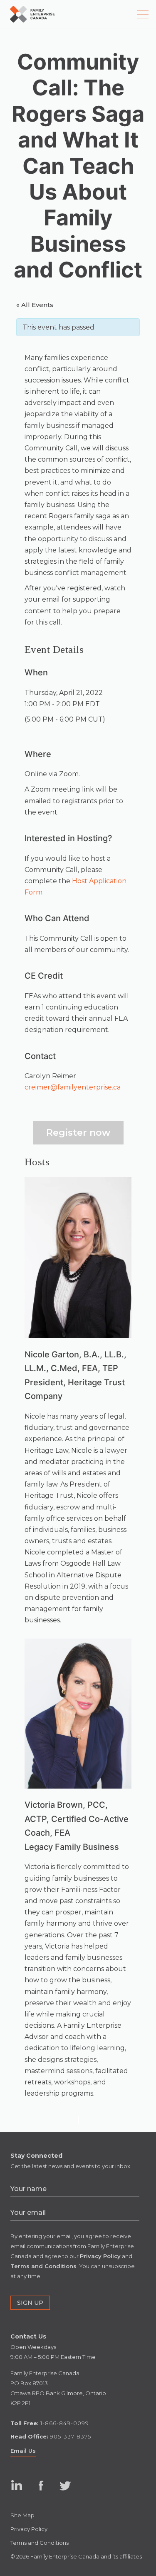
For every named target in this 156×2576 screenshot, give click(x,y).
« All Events (35, 305)
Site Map (22, 2515)
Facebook (41, 2485)
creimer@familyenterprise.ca (73, 1087)
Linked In (16, 2493)
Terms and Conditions (40, 2543)
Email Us (23, 2451)
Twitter (65, 2485)
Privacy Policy (29, 2529)
